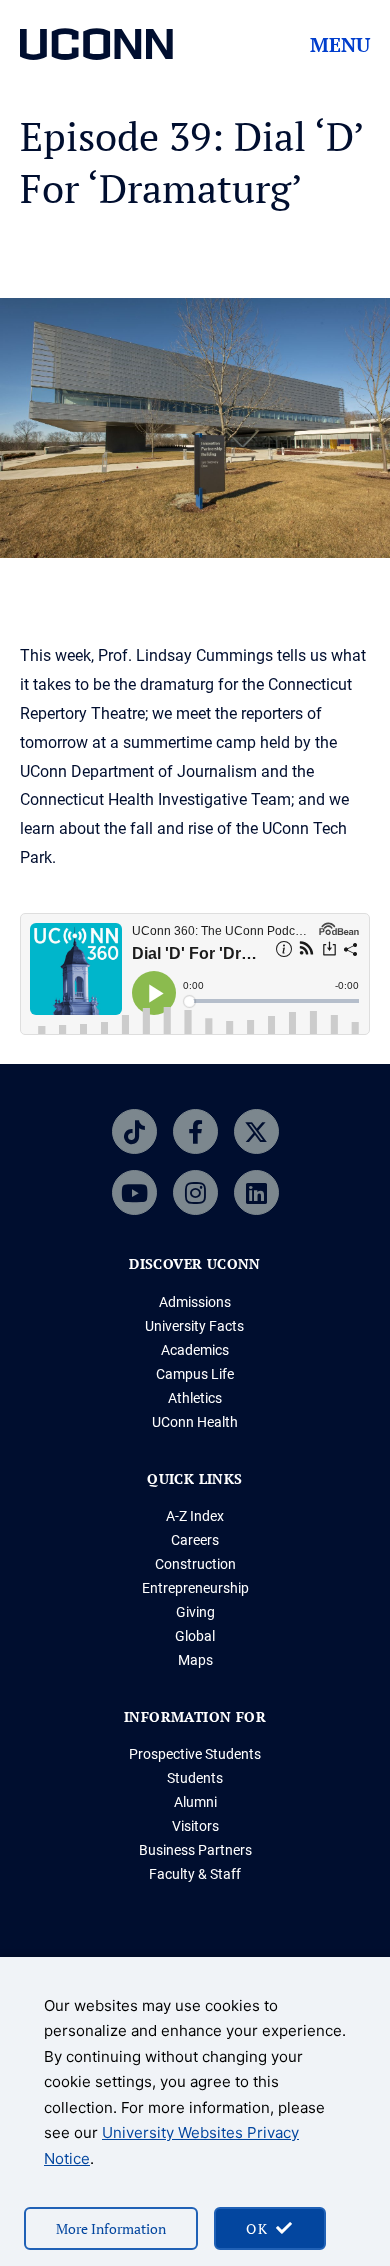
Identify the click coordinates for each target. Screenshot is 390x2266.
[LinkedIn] (256, 1192)
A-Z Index (195, 1516)
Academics (195, 1350)
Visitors (195, 1826)
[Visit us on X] (256, 1131)
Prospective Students (195, 1754)
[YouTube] (134, 1192)
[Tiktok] (134, 1131)
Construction (195, 1564)
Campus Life (195, 1374)
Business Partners (195, 1850)
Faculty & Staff (195, 1874)
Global (195, 1636)
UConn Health (195, 1422)
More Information (111, 2228)
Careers (195, 1540)
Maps (195, 1660)
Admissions (195, 1302)
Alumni (195, 1802)
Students (195, 1778)
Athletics (195, 1398)
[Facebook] (195, 1131)
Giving (195, 1612)
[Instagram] (195, 1192)
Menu (340, 45)
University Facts (194, 1326)
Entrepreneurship (195, 1588)
